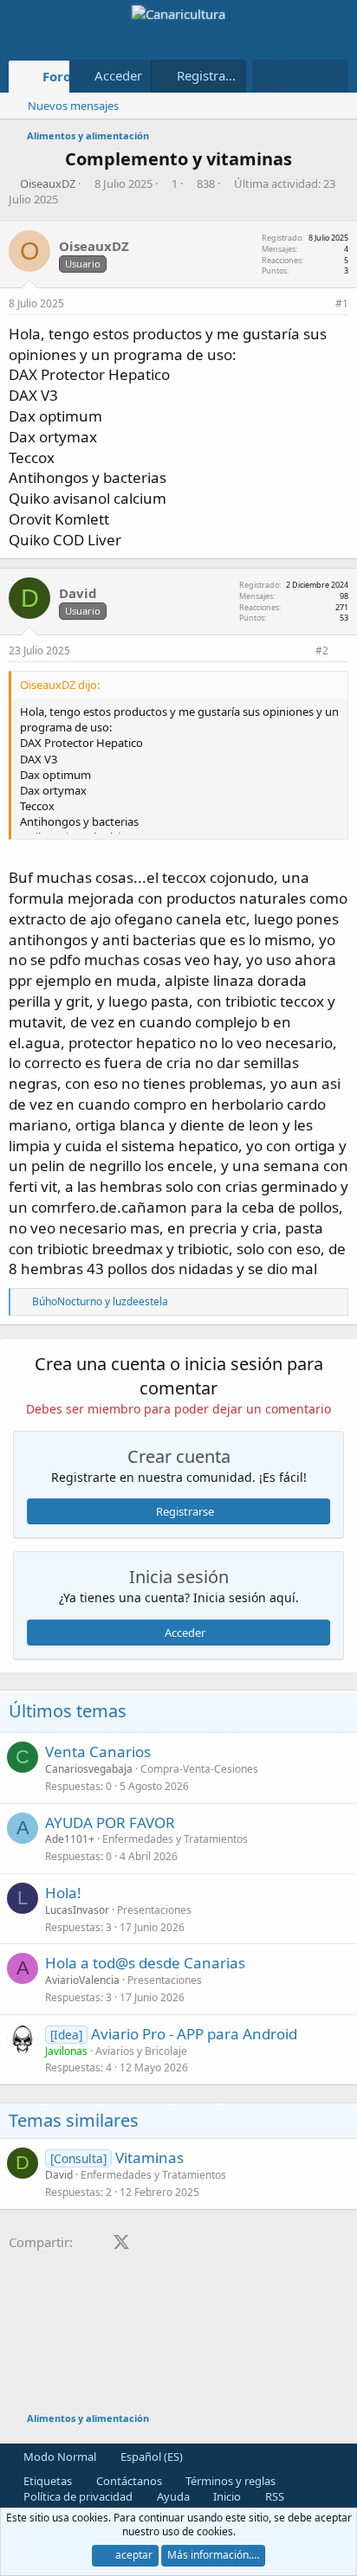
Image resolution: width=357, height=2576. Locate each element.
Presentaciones (154, 1910)
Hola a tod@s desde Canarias (145, 1963)
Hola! (63, 1893)
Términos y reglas (229, 2481)
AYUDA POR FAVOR (110, 1823)
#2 (322, 650)
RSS (273, 2496)
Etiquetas (46, 2481)
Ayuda (172, 2496)
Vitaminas (149, 2157)
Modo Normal (58, 2457)
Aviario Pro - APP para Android (194, 2034)
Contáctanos (128, 2481)
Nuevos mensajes (73, 106)
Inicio (226, 2496)
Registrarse (185, 1511)
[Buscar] (331, 76)
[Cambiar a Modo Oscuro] (266, 76)
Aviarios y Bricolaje (141, 2051)
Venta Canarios (98, 1752)
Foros (60, 76)
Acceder (185, 1633)
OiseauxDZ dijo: (60, 685)
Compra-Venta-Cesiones (199, 1769)
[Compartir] (319, 304)
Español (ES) (150, 2457)
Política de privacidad (77, 2496)
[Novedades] (297, 76)
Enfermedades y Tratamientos (175, 1839)
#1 (342, 303)
